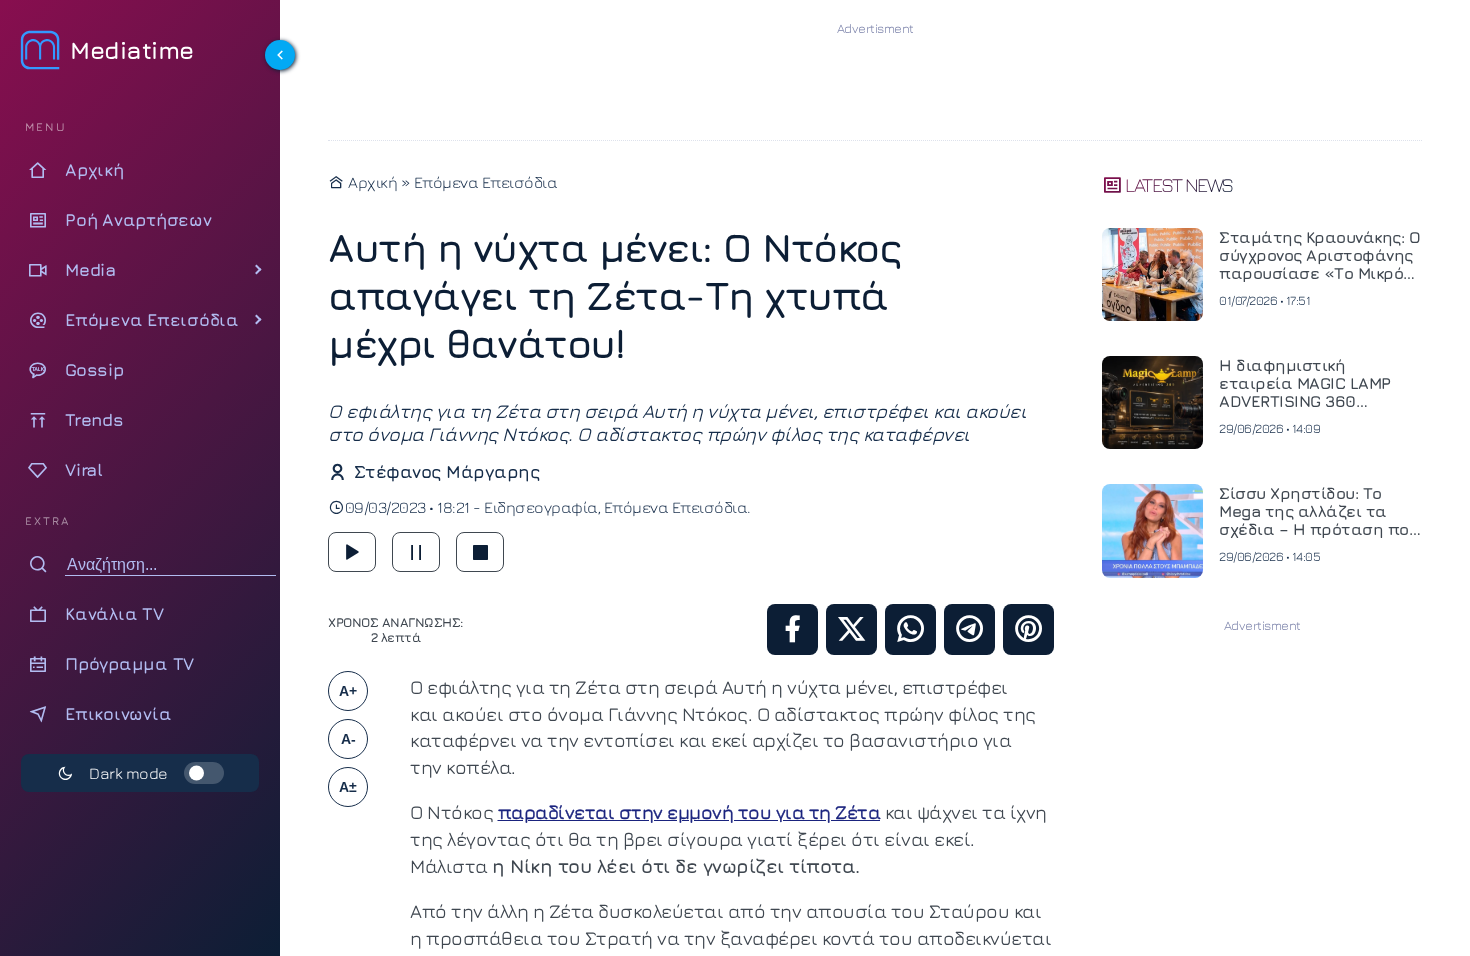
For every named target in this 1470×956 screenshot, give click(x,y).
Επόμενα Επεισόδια (486, 182)
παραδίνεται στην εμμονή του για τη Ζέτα (689, 812)
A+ (348, 691)
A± (348, 787)
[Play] (352, 552)
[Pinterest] (1028, 629)
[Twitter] (851, 629)
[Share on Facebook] (792, 629)
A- (348, 739)
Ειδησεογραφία (541, 507)
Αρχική (371, 182)
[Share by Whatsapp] (910, 629)
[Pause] (416, 552)
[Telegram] (969, 629)
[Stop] (480, 552)
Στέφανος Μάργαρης (446, 471)
